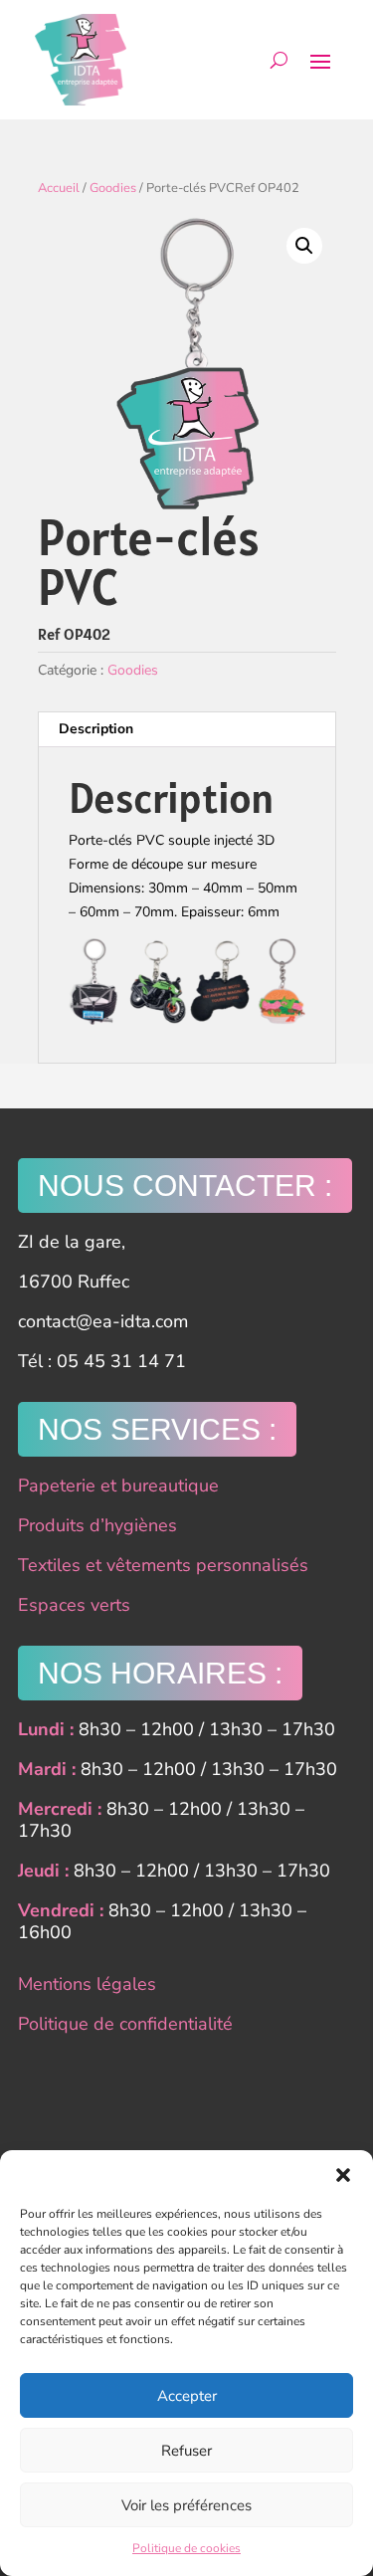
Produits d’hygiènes (97, 1525)
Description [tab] (96, 729)
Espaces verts (74, 1605)
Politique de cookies (186, 2548)
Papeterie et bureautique (118, 1486)
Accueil (59, 188)
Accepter (187, 2396)
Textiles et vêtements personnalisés (163, 1565)
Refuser (186, 2451)
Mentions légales (87, 1984)
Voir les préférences (186, 2505)
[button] (343, 2175)
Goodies (113, 188)
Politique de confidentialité (125, 2024)
